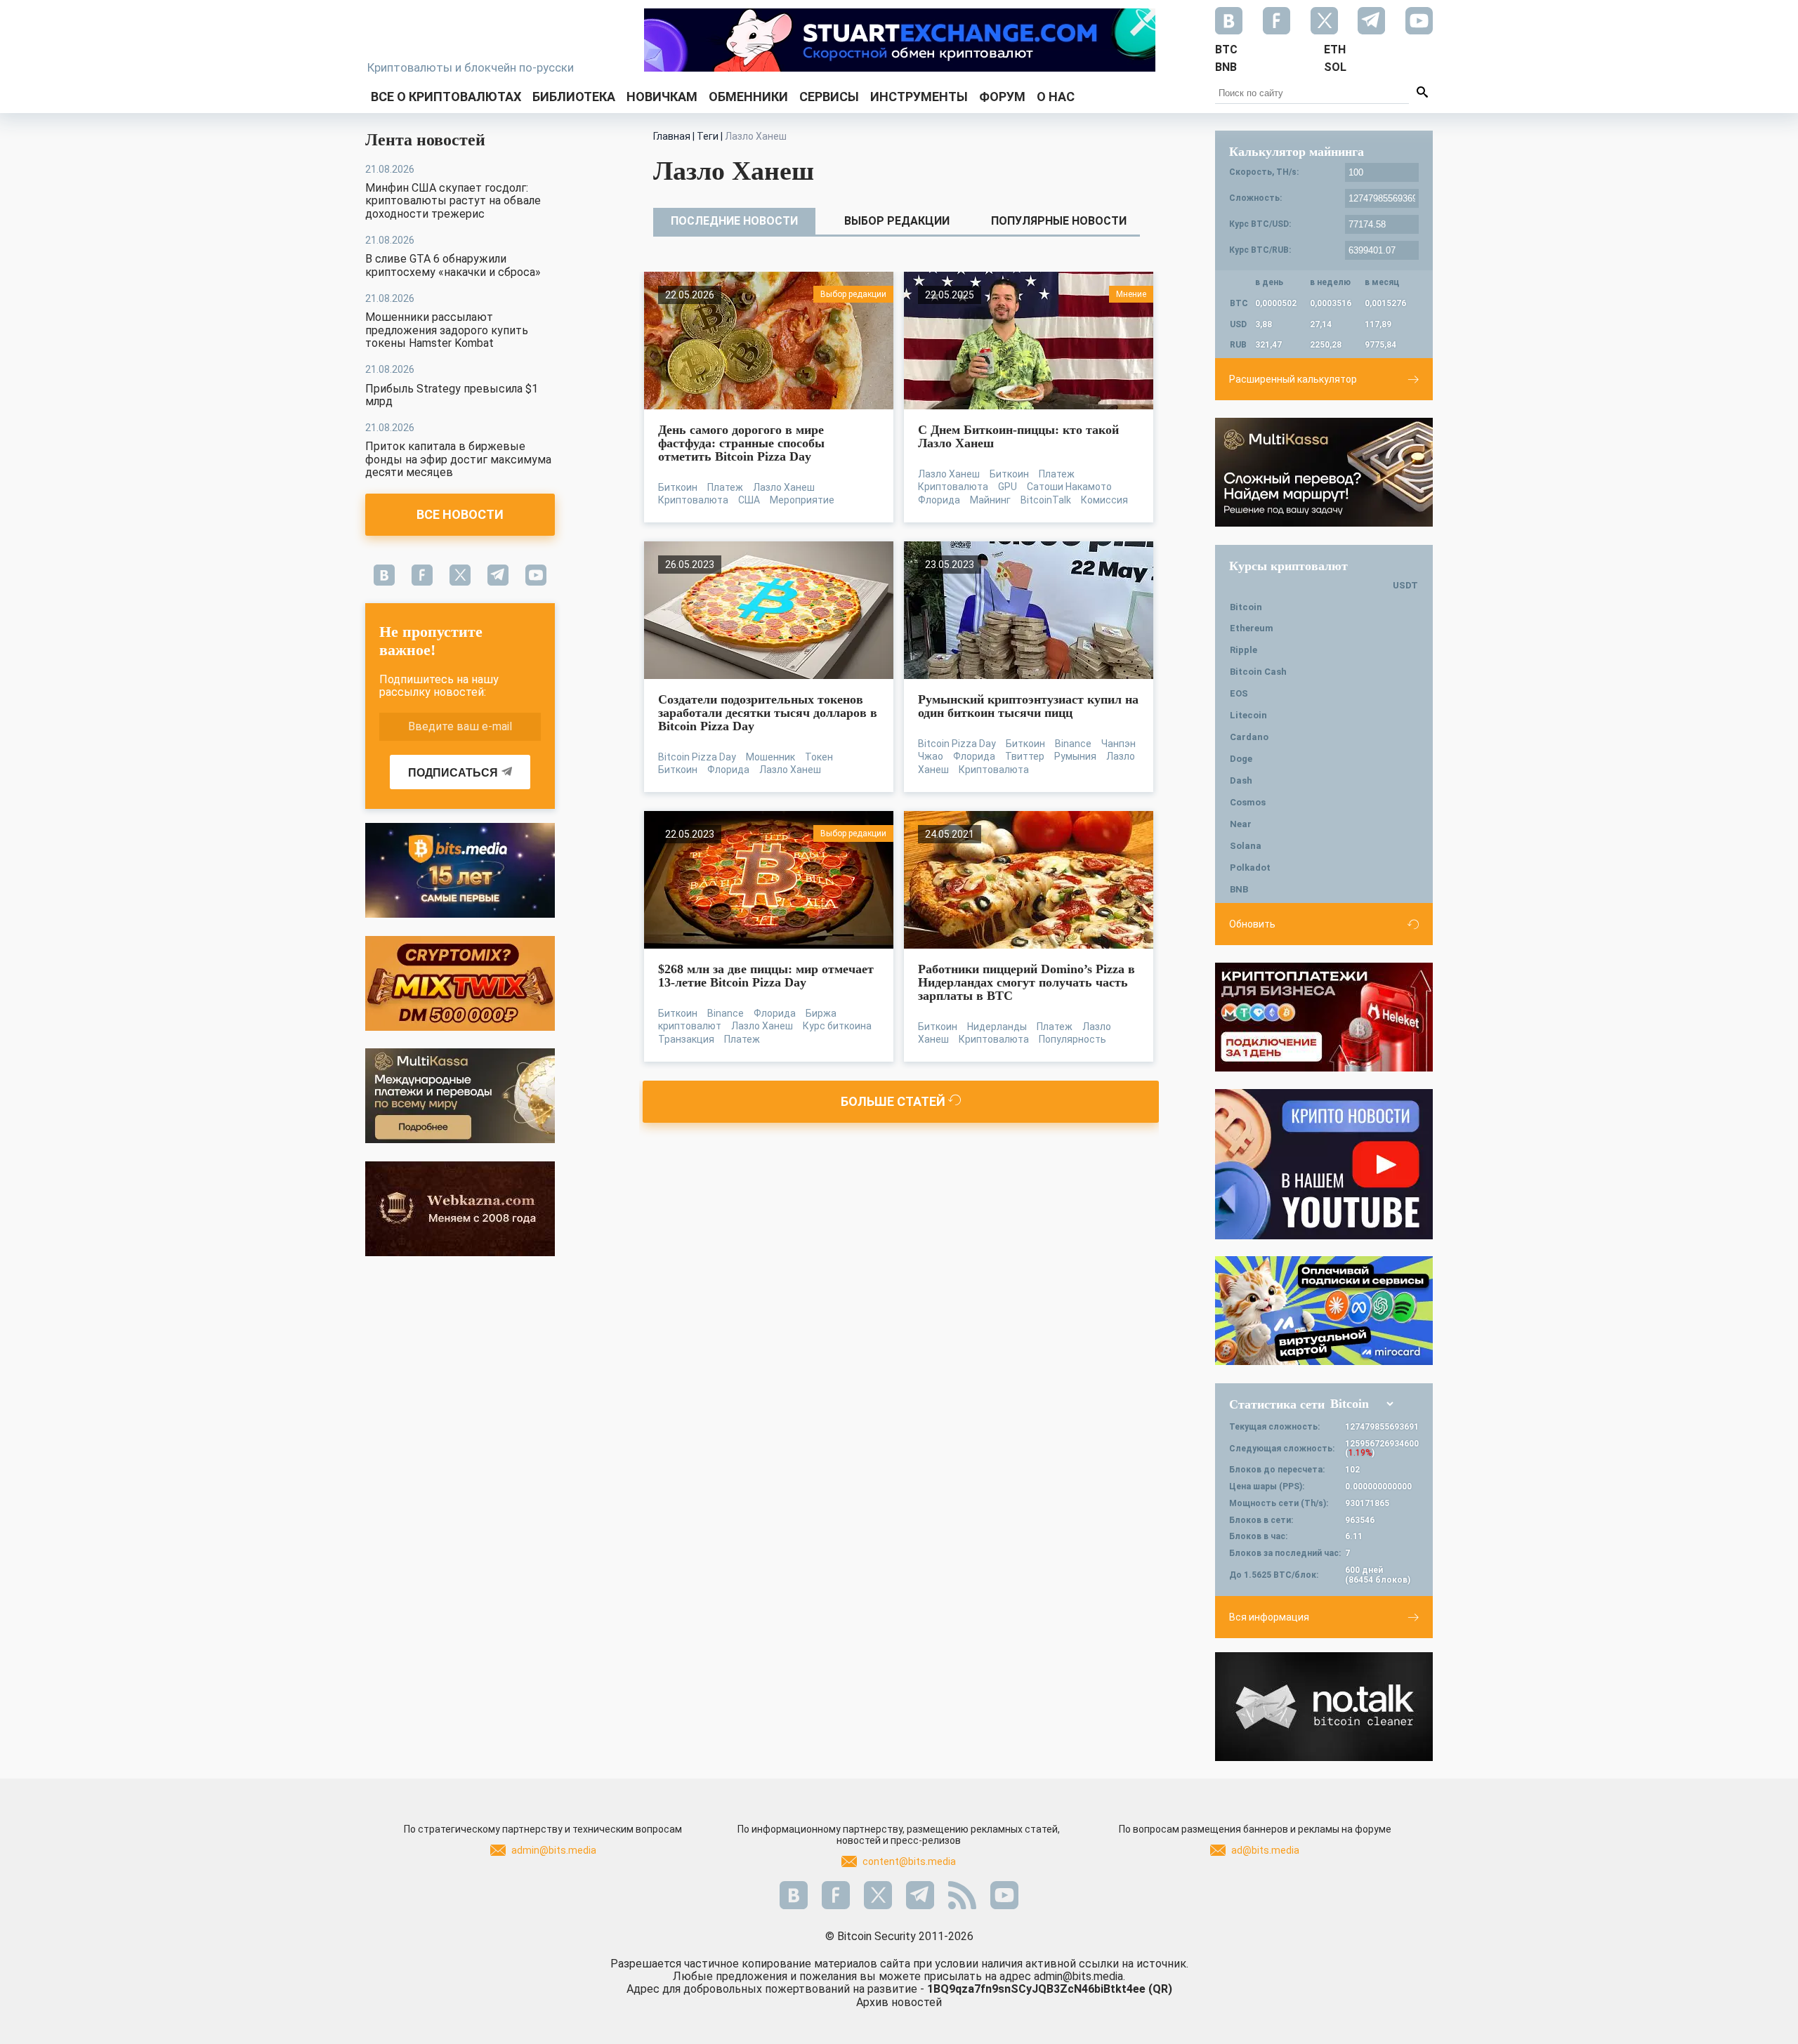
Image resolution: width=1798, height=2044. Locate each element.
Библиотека (574, 97)
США (749, 500)
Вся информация (1269, 1617)
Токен (819, 757)
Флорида (939, 500)
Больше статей (894, 1101)
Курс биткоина (837, 1026)
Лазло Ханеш (784, 487)
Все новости (460, 514)
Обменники (748, 97)
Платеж (725, 487)
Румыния (1075, 756)
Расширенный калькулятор (1293, 379)
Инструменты (919, 97)
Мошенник (770, 757)
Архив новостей (899, 2002)
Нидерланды (997, 1027)
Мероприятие (802, 500)
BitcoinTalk (1046, 500)
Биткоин (678, 487)
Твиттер (1025, 756)
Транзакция (686, 1039)
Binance (1073, 744)
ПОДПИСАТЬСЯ (453, 773)
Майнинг (990, 500)
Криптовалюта (693, 500)
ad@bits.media (1265, 1850)
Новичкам (662, 97)
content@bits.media (909, 1861)
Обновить (1252, 924)
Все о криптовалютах (446, 97)
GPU (1008, 487)
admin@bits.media (554, 1850)
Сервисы (829, 97)
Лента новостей (425, 140)
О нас (1056, 97)
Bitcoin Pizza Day (697, 757)
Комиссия (1104, 500)
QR (1160, 1989)
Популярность (1072, 1039)
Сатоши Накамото (1069, 487)
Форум (1002, 97)
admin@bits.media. (1080, 1976)
